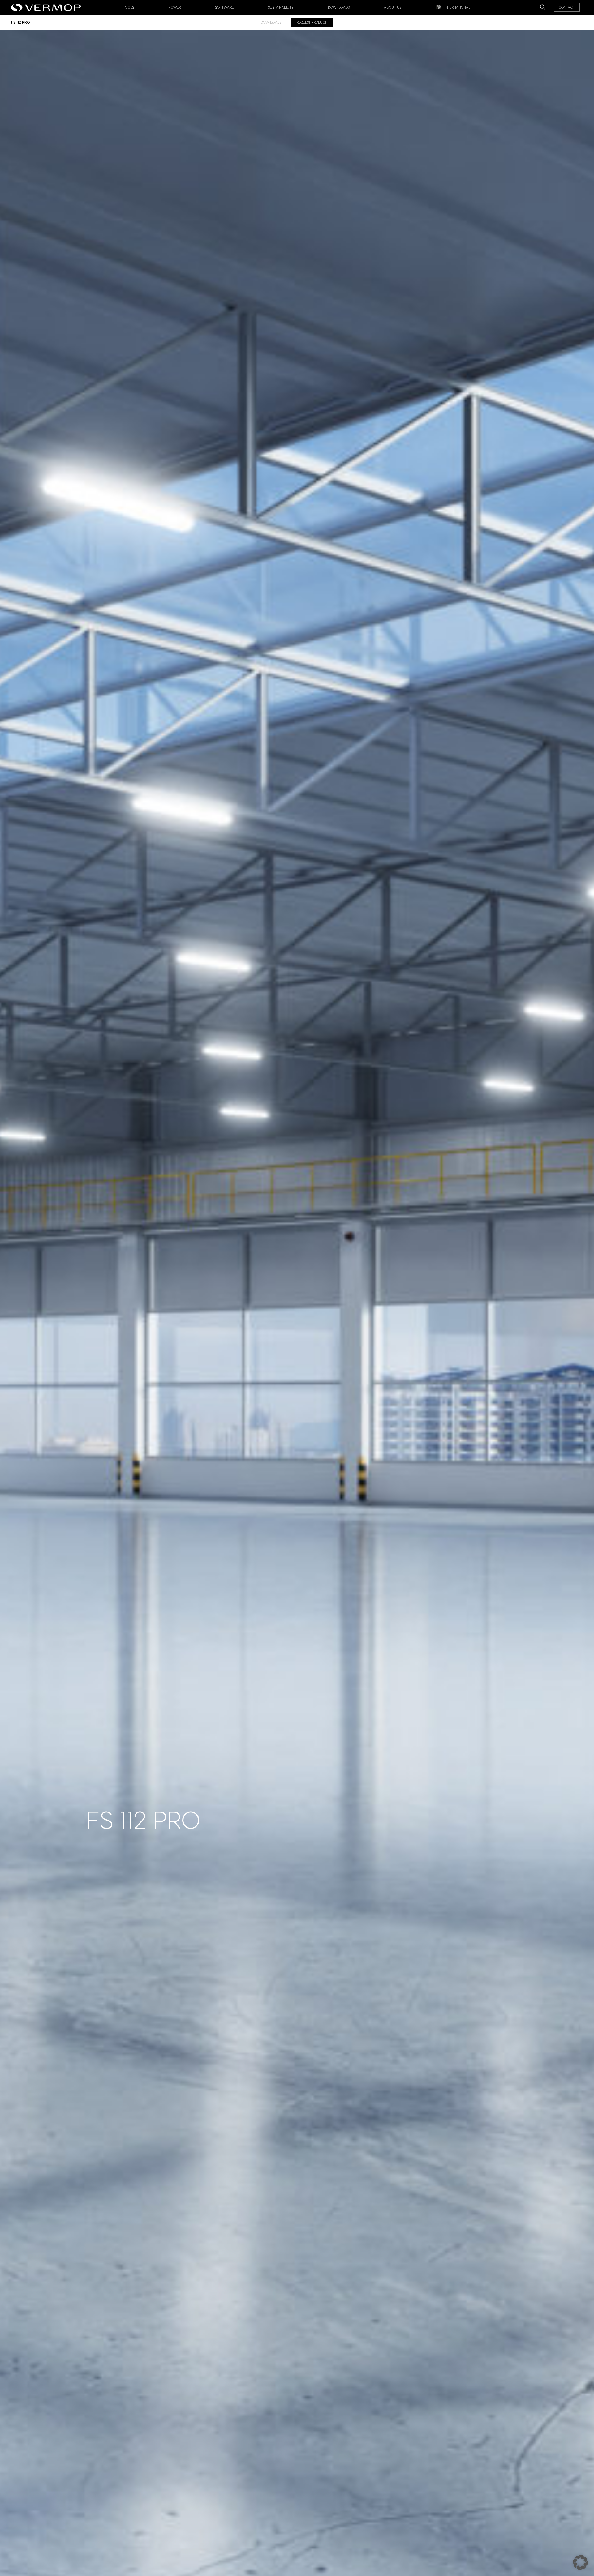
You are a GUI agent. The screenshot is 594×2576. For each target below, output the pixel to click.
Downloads (339, 7)
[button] (580, 2562)
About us (393, 7)
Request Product (312, 22)
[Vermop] (47, 6)
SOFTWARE (225, 7)
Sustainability (281, 7)
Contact (567, 7)
